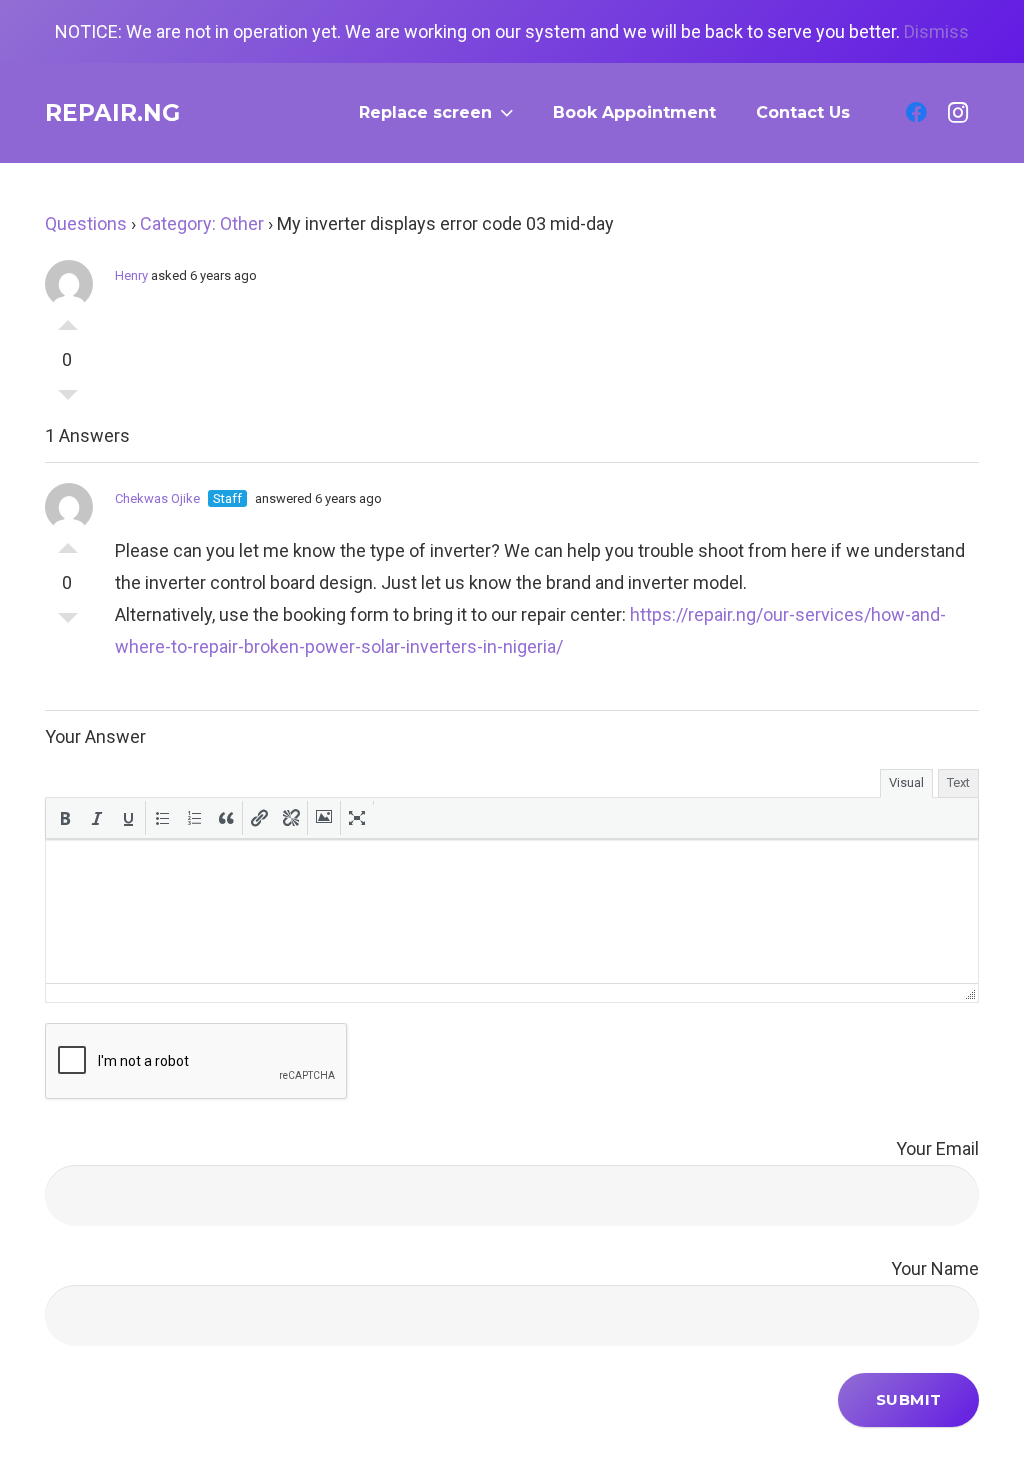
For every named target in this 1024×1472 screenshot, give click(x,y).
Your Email (937, 1148)
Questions (86, 223)
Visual (906, 782)
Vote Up (68, 320)
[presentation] (65, 818)
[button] (65, 818)
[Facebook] (916, 113)
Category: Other (202, 223)
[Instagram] (958, 113)
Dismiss (936, 31)
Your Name (935, 1268)
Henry (131, 275)
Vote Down (68, 400)
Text (958, 782)
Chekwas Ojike (157, 498)
